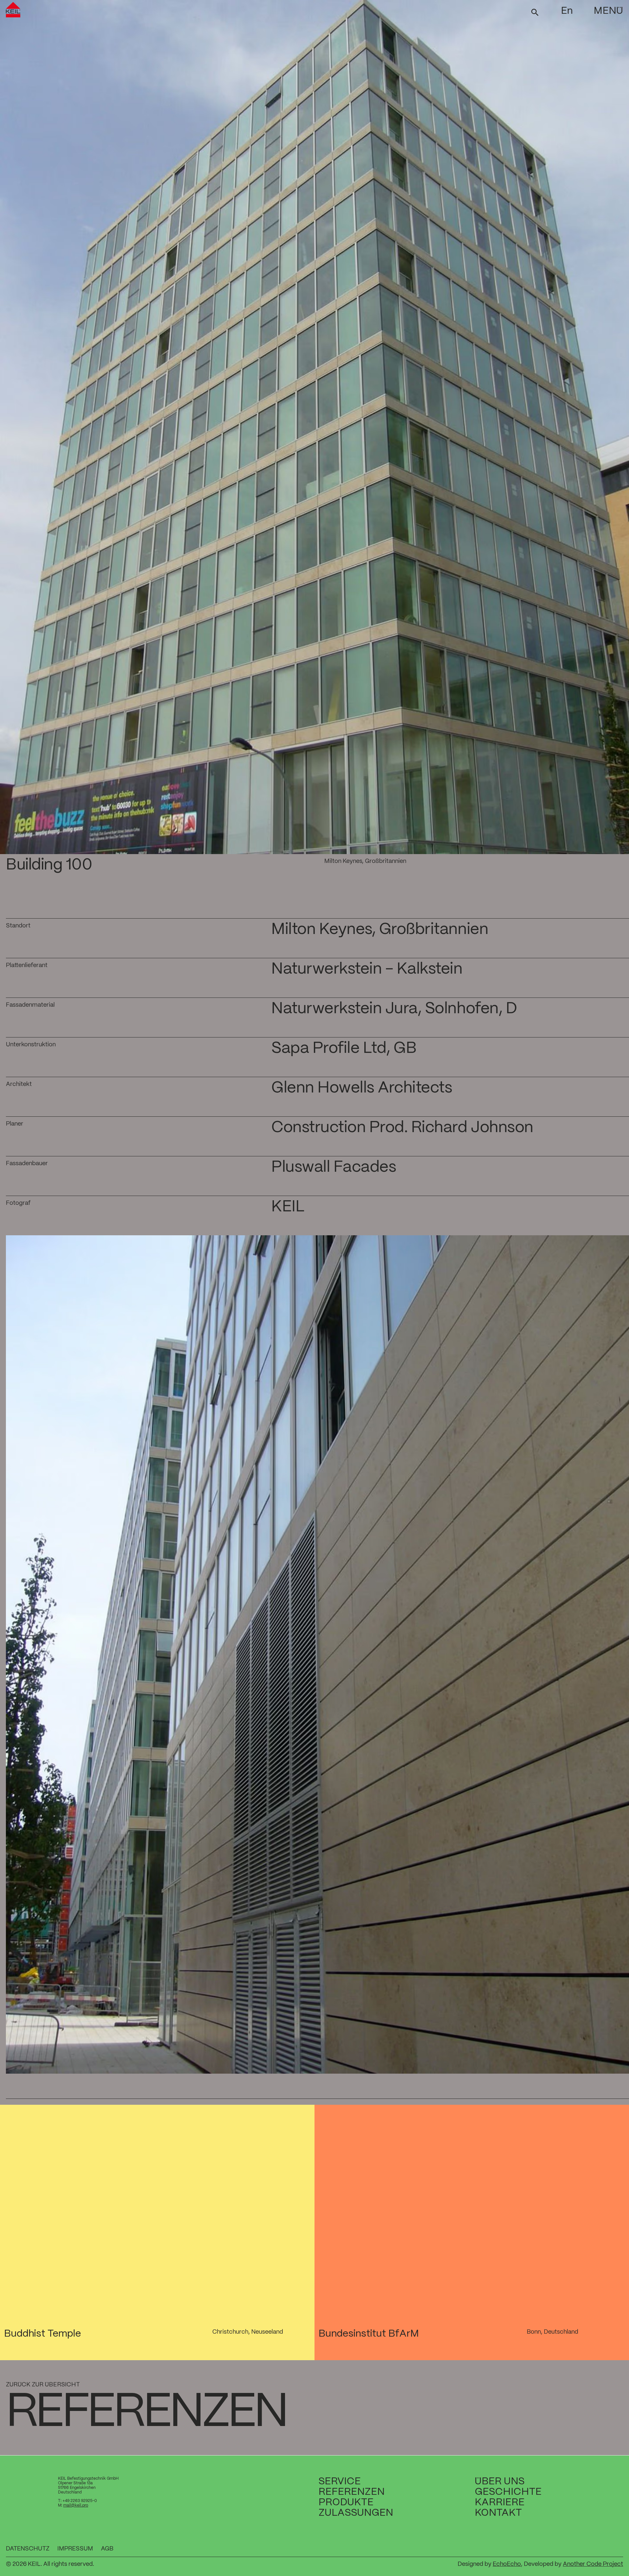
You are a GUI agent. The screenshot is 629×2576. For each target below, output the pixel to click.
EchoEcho (507, 2564)
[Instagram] (619, 2549)
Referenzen (352, 2492)
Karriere (500, 2502)
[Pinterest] (609, 2549)
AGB (107, 2549)
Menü (608, 11)
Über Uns (500, 2482)
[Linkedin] (598, 2549)
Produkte (346, 2502)
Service (340, 2482)
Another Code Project (593, 2564)
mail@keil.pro (76, 2505)
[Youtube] (588, 2549)
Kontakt (498, 2513)
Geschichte (508, 2492)
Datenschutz (28, 2549)
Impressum (75, 2549)
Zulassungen (356, 2513)
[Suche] (535, 12)
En (567, 11)
